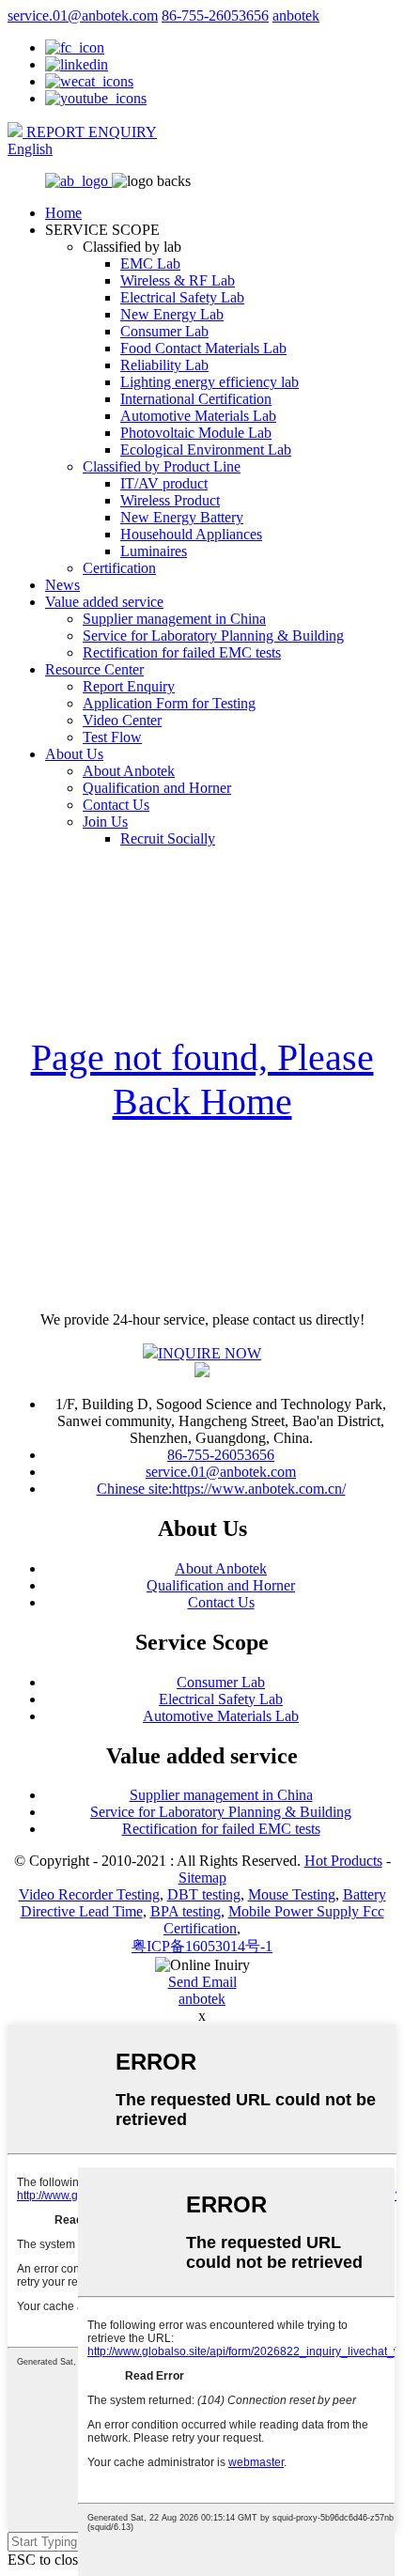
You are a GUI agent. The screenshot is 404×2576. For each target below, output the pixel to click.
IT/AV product (164, 483)
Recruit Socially (168, 838)
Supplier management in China (174, 619)
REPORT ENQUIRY (90, 132)
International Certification (196, 399)
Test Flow (112, 737)
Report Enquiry (129, 686)
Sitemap (202, 1878)
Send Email (202, 1982)
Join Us (105, 822)
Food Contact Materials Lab (203, 348)
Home (63, 213)
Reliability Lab (164, 365)
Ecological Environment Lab (206, 450)
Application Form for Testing (169, 703)
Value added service (104, 602)
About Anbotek (129, 771)
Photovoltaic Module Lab (196, 433)
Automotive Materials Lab (198, 416)
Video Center (122, 720)
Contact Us (116, 805)
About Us (74, 754)
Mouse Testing (292, 1894)
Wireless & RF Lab (178, 280)
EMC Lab (150, 264)
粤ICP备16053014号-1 (202, 1946)
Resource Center (94, 669)
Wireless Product (170, 500)
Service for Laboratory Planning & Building (213, 636)
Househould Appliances (191, 534)
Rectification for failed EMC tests (182, 652)
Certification (119, 568)
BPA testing (186, 1911)
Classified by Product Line (162, 466)
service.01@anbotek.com (83, 16)
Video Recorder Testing (89, 1894)
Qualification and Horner (157, 788)
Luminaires (154, 551)
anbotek (296, 16)
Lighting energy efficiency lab (210, 382)
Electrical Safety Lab (182, 297)
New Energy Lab (172, 314)
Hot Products (343, 1861)
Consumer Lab (164, 331)
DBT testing (204, 1894)
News (62, 585)
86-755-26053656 (215, 16)
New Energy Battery (182, 517)
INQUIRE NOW (210, 1353)
